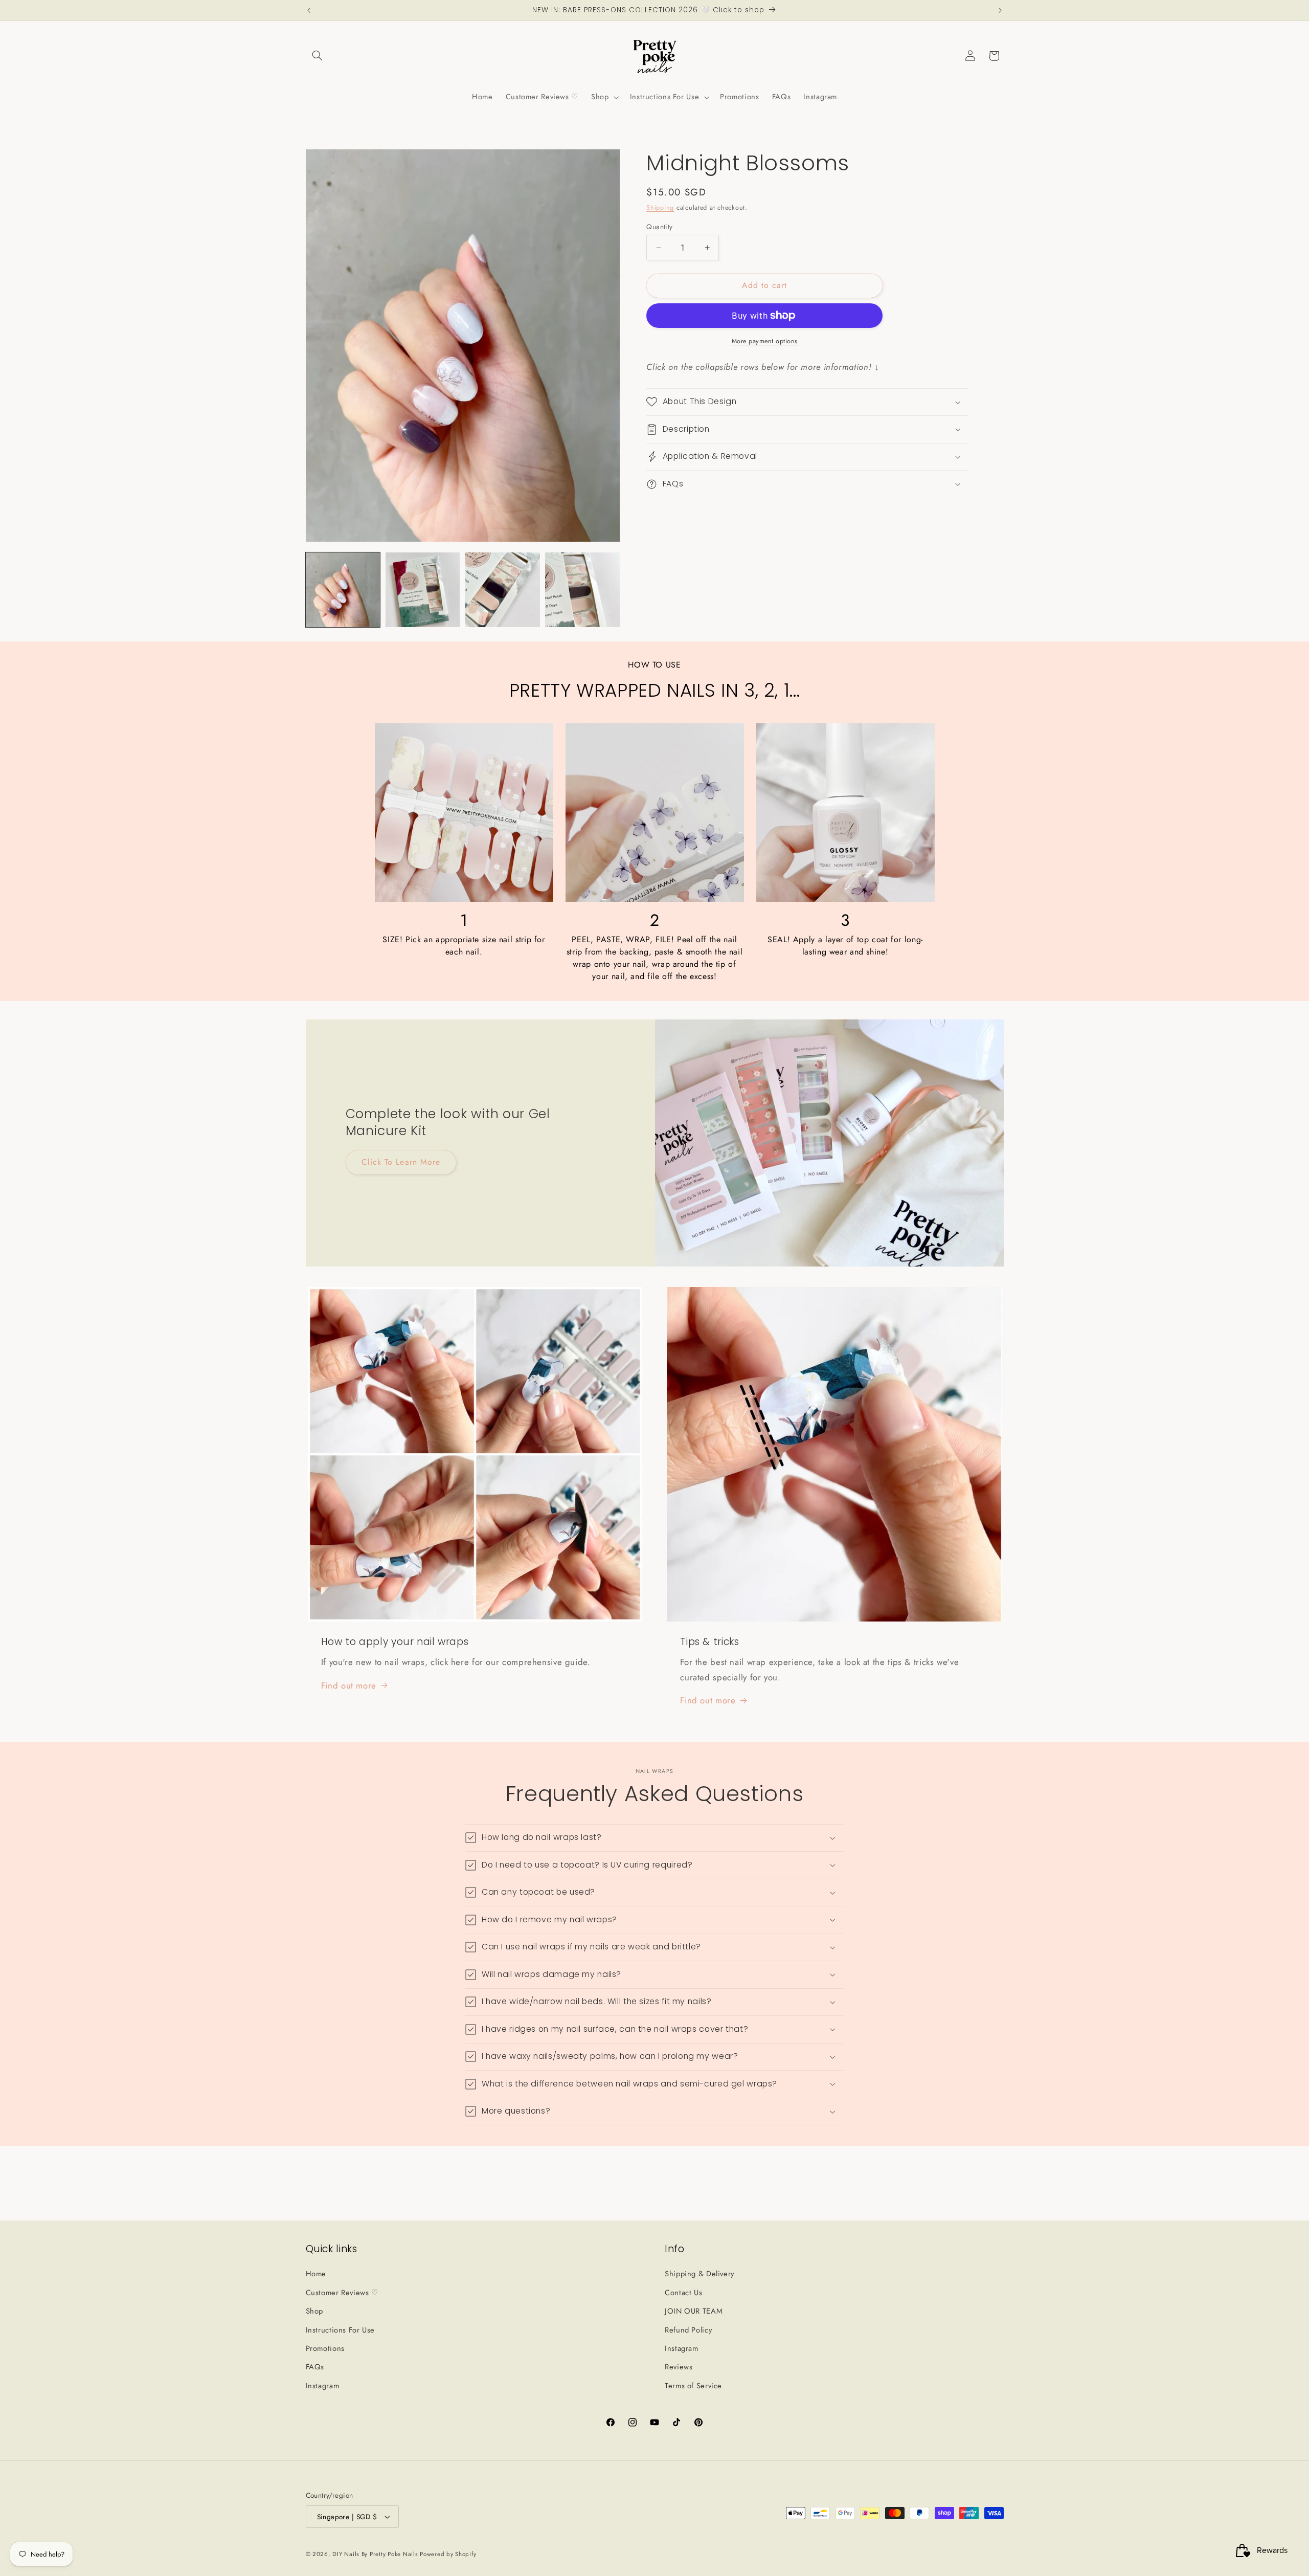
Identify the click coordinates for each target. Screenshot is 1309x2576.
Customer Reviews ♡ (342, 2293)
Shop (315, 2311)
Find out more (349, 1685)
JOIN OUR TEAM (694, 2311)
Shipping (660, 208)
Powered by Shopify (448, 2554)
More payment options (765, 341)
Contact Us (683, 2293)
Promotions (325, 2348)
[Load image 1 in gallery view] (343, 590)
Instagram (323, 2386)
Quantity (659, 227)
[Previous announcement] (309, 10)
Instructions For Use (341, 2330)
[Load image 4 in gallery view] (582, 590)
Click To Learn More (401, 1162)
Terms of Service (693, 2386)
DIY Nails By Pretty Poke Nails (376, 2554)
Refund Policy (688, 2330)
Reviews (679, 2367)
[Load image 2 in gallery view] (423, 590)
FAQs (315, 2367)
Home (316, 2274)
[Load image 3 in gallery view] (503, 590)
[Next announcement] (1000, 10)
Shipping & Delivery (699, 2274)
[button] (318, 56)
